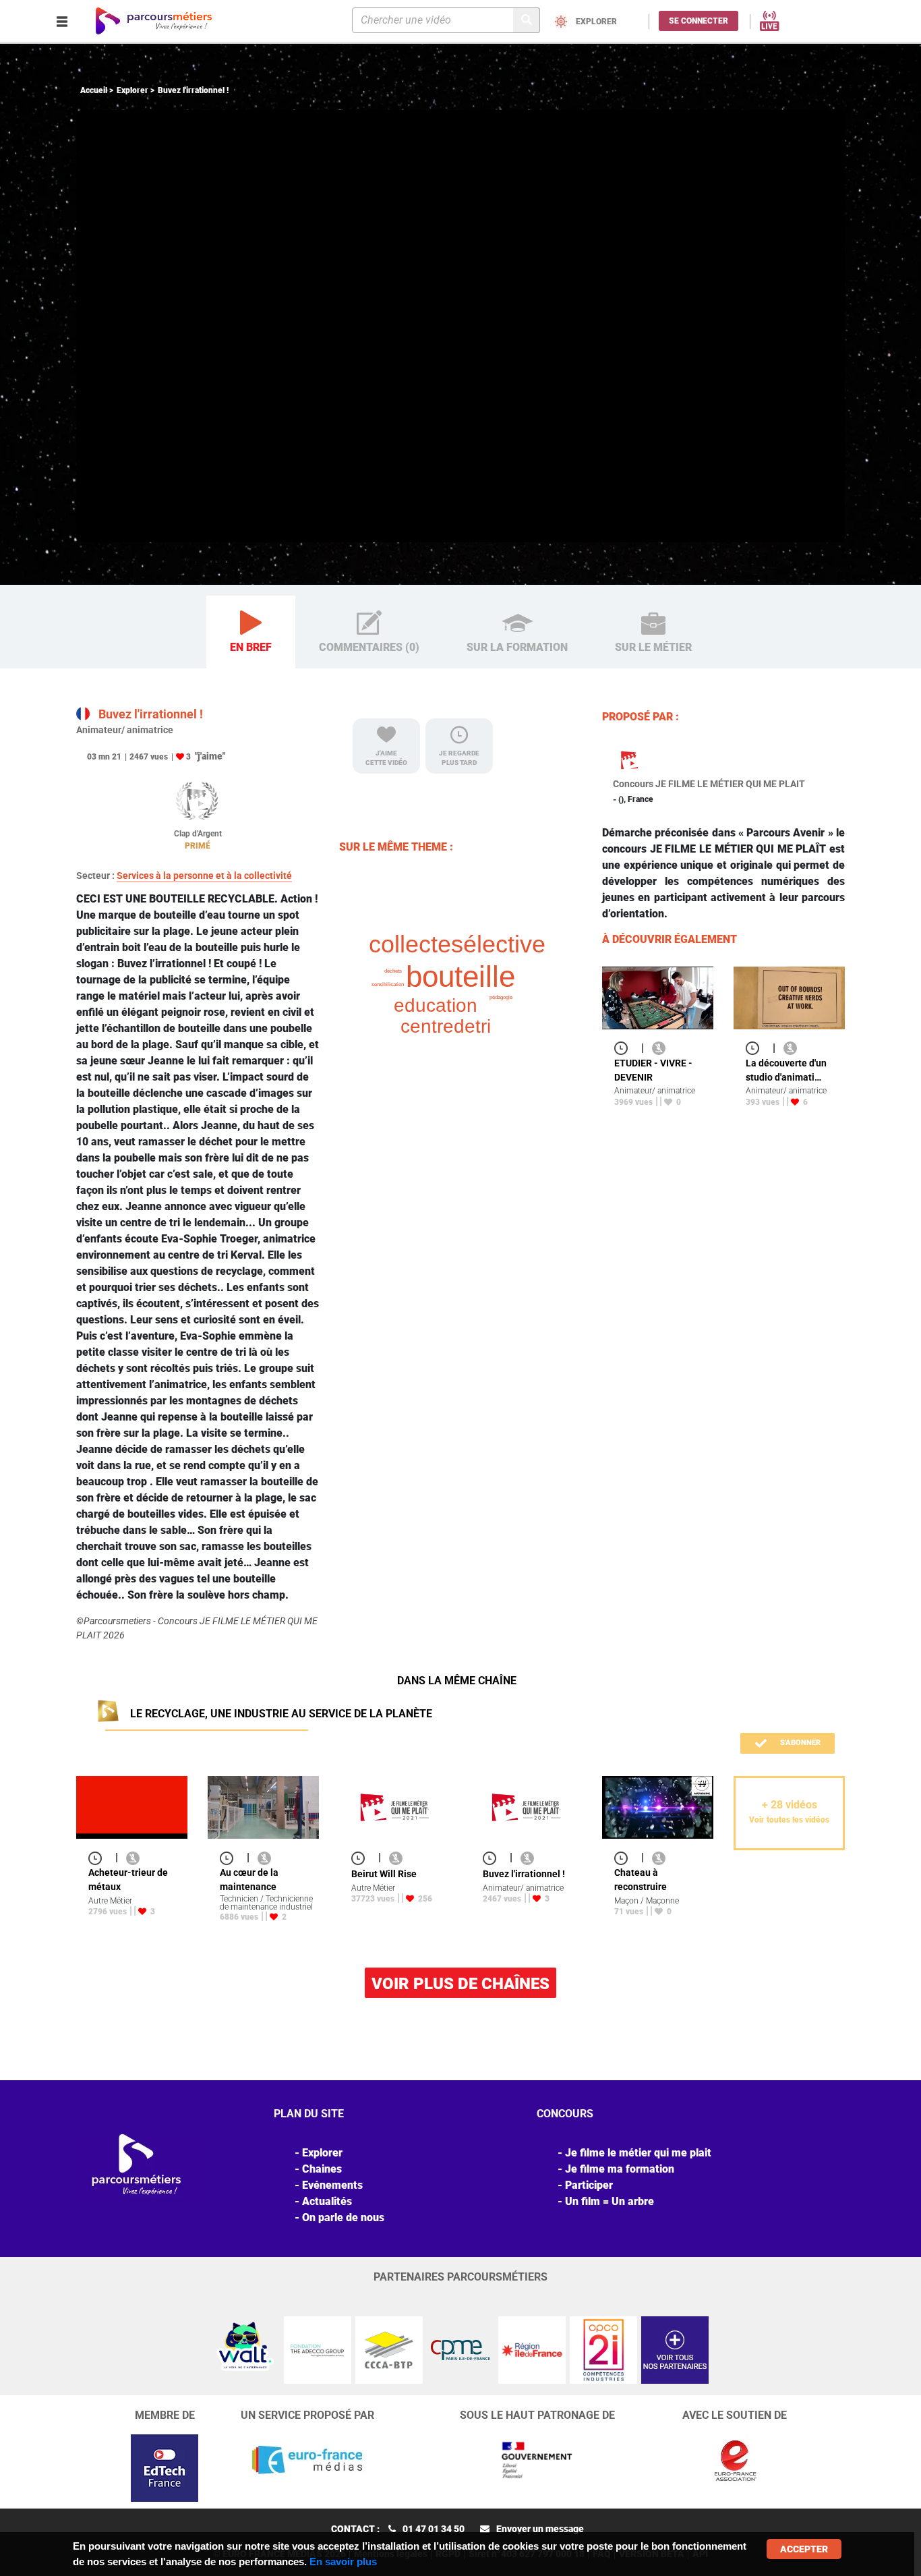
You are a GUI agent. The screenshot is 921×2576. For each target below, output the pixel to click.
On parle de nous (343, 2217)
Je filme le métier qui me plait (638, 2153)
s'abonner (799, 1743)
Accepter (804, 2549)
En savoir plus (343, 2561)
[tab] (251, 632)
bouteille (460, 976)
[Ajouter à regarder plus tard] (625, 1048)
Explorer (132, 90)
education (436, 1005)
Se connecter (699, 21)
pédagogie (501, 997)
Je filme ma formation (620, 2169)
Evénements (332, 2185)
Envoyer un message (540, 2529)
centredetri (446, 1026)
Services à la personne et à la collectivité (204, 876)
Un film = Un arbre (610, 2201)
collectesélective (457, 944)
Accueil (94, 90)
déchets (393, 971)
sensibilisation (388, 984)
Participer (589, 2185)
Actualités (327, 2201)
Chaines (322, 2169)
